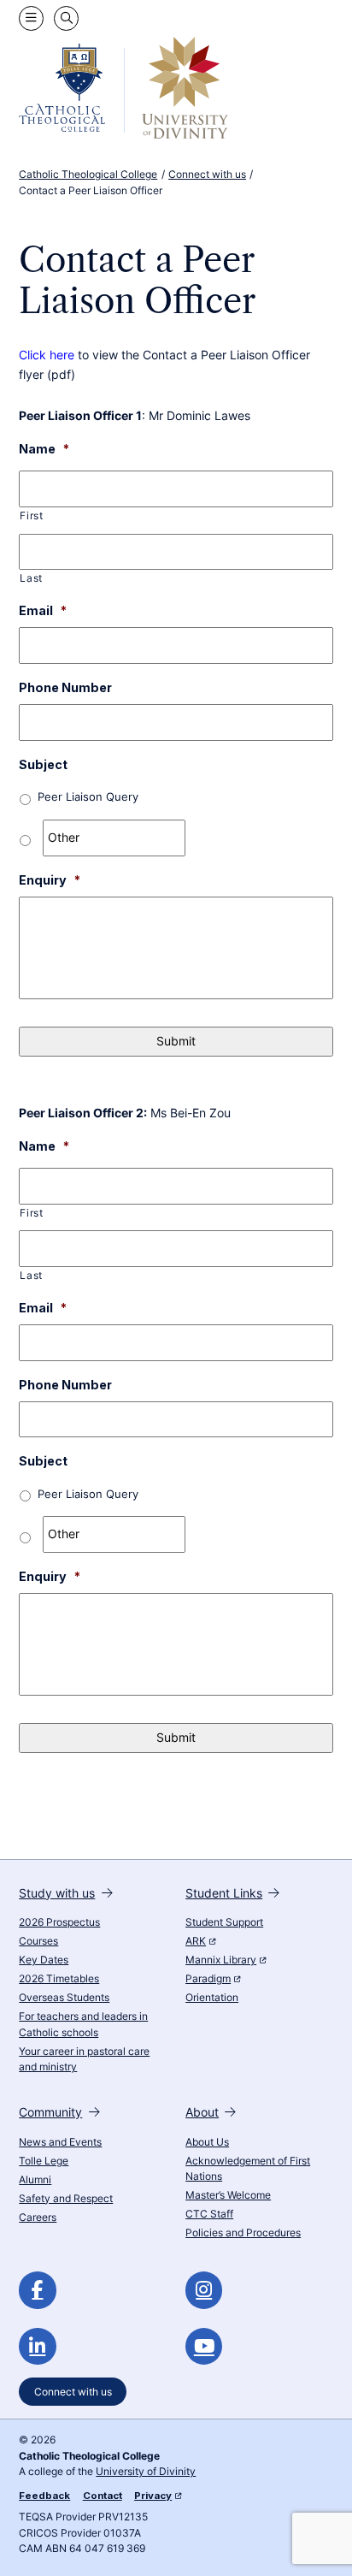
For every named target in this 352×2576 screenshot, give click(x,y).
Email (43, 610)
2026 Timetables (59, 1979)
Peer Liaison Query (88, 797)
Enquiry (50, 880)
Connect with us (73, 2391)
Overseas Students (64, 1998)
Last (31, 578)
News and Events (60, 2142)
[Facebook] (37, 2290)
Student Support (224, 1922)
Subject (43, 764)
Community (50, 2112)
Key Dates (44, 1960)
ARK (196, 1941)
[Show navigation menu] (31, 18)
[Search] (66, 18)
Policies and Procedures (243, 2233)
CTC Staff (209, 2214)
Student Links (224, 1893)
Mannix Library (221, 1960)
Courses (38, 1941)
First (31, 516)
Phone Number (65, 687)
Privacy (153, 2496)
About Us (207, 2142)
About (202, 2112)
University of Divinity (146, 2472)
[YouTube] (204, 2346)
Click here (47, 355)
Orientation (212, 1998)
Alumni (35, 2180)
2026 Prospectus (59, 1922)
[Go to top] (325, 2547)
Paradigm (208, 1979)
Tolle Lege (44, 2161)
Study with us (57, 1893)
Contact (103, 2496)
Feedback (44, 2496)
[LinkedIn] (37, 2346)
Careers (38, 2218)
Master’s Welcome (228, 2195)
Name (44, 449)
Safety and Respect (66, 2199)
